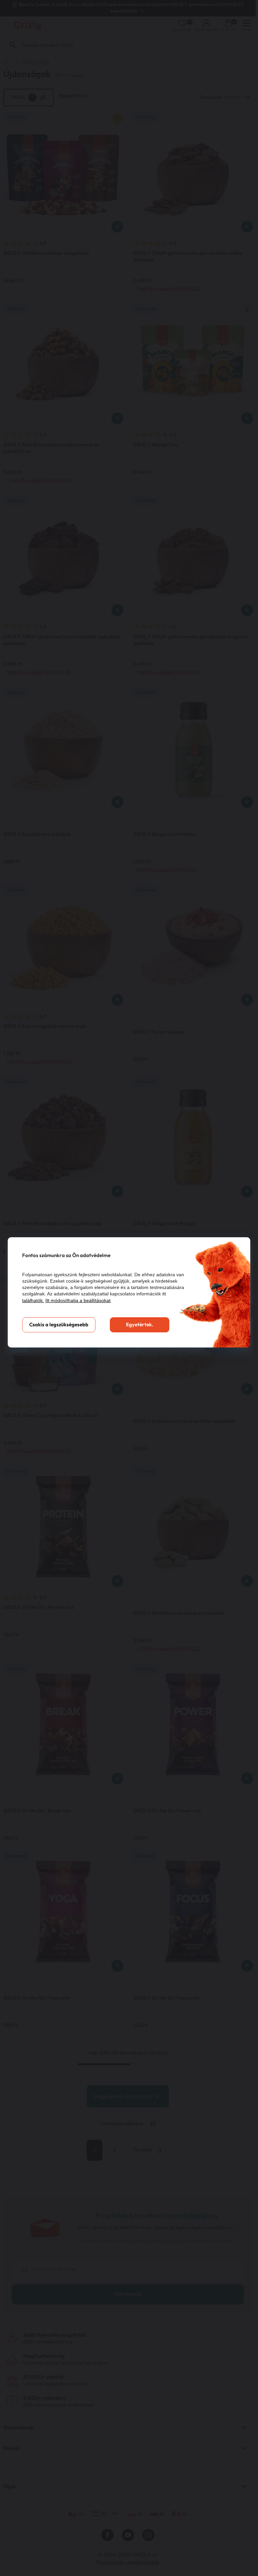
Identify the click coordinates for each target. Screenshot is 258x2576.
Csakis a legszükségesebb (59, 1325)
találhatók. (33, 1300)
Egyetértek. (140, 1325)
